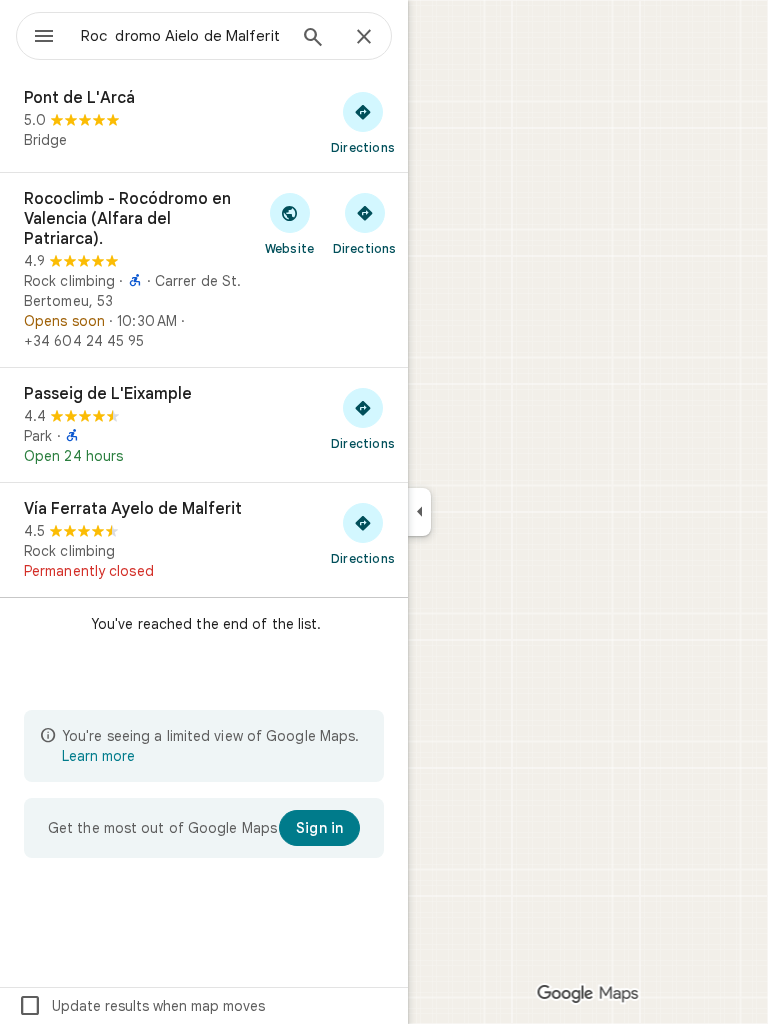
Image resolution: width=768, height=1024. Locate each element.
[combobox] (183, 36)
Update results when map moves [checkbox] (141, 1006)
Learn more (98, 756)
